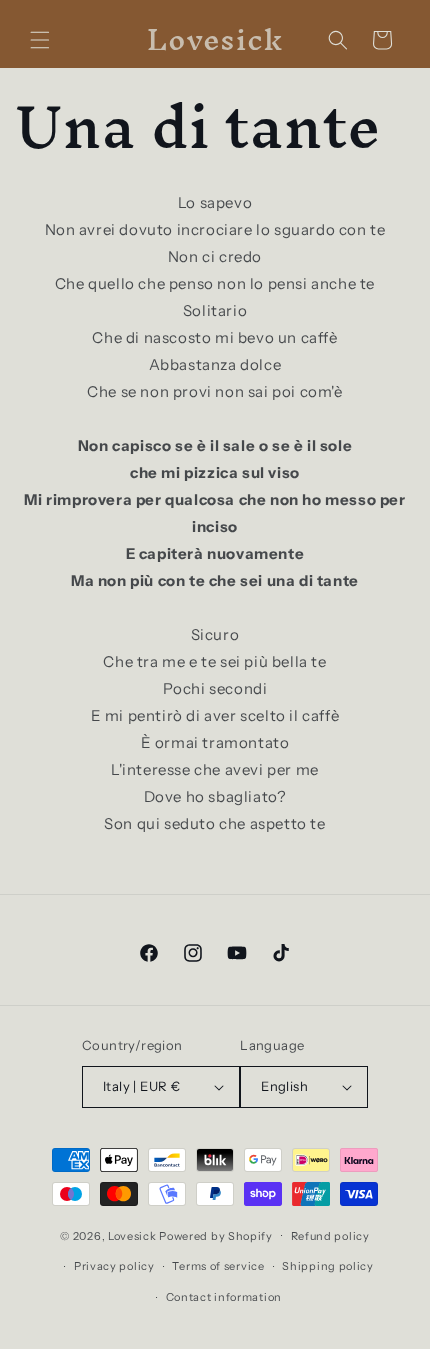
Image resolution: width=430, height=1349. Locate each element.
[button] (40, 40)
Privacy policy (114, 1266)
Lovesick (132, 1235)
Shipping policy (328, 1266)
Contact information (224, 1297)
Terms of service (218, 1266)
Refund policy (330, 1236)
